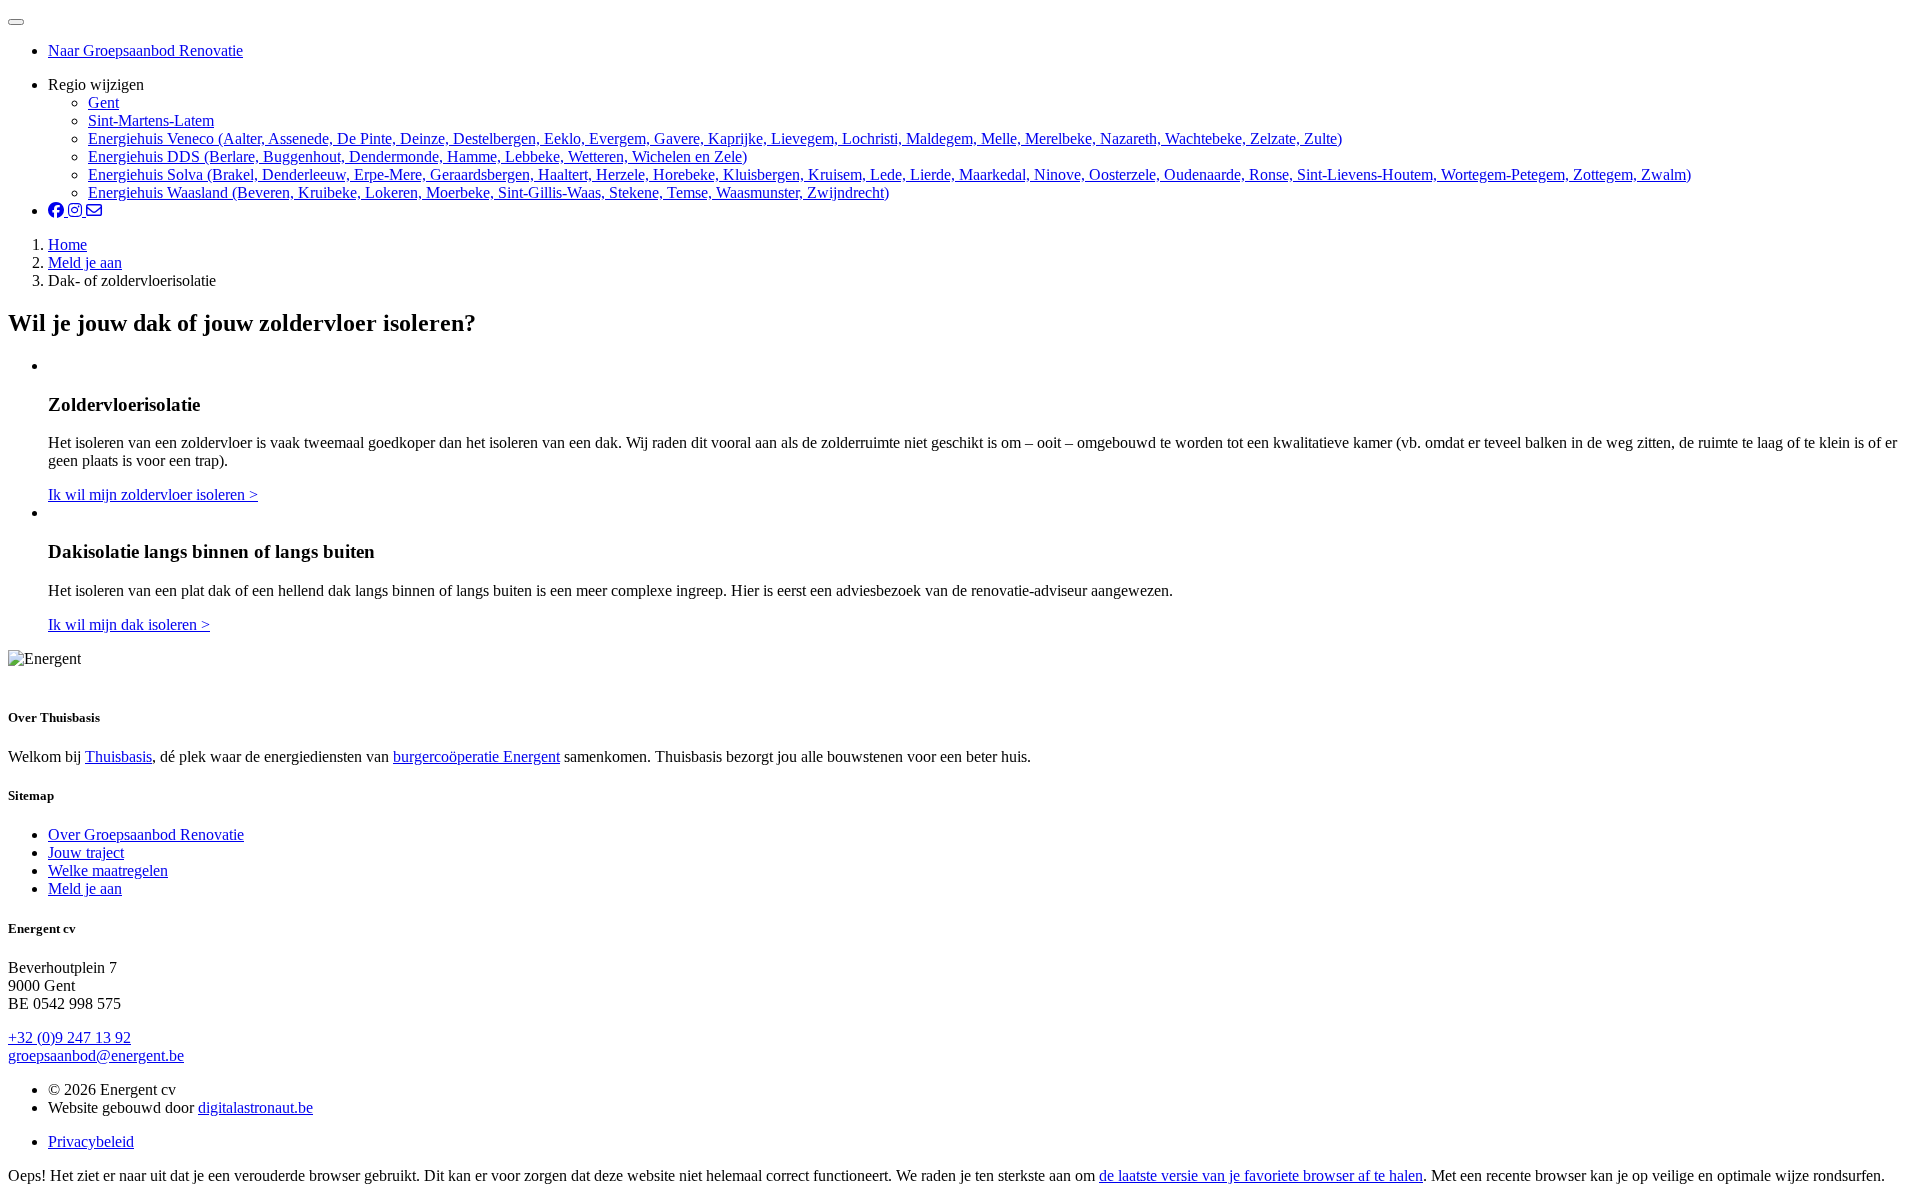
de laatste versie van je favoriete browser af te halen (1261, 1175)
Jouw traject (86, 852)
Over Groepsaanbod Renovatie (146, 834)
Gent (103, 102)
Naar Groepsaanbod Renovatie (145, 50)
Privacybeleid (91, 1141)
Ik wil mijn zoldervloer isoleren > (153, 494)
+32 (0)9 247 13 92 (69, 1037)
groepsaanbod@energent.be (96, 1055)
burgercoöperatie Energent (476, 756)
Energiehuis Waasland (488, 192)
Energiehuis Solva (889, 174)
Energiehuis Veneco (715, 138)
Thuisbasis (118, 756)
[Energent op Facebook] (58, 210)
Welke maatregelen (108, 870)
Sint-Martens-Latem (151, 120)
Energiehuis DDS (417, 156)
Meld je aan (85, 262)
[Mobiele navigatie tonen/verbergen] (16, 22)
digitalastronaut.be (255, 1107)
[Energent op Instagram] (77, 210)
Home (67, 244)
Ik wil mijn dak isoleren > (129, 624)
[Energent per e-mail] (94, 210)
